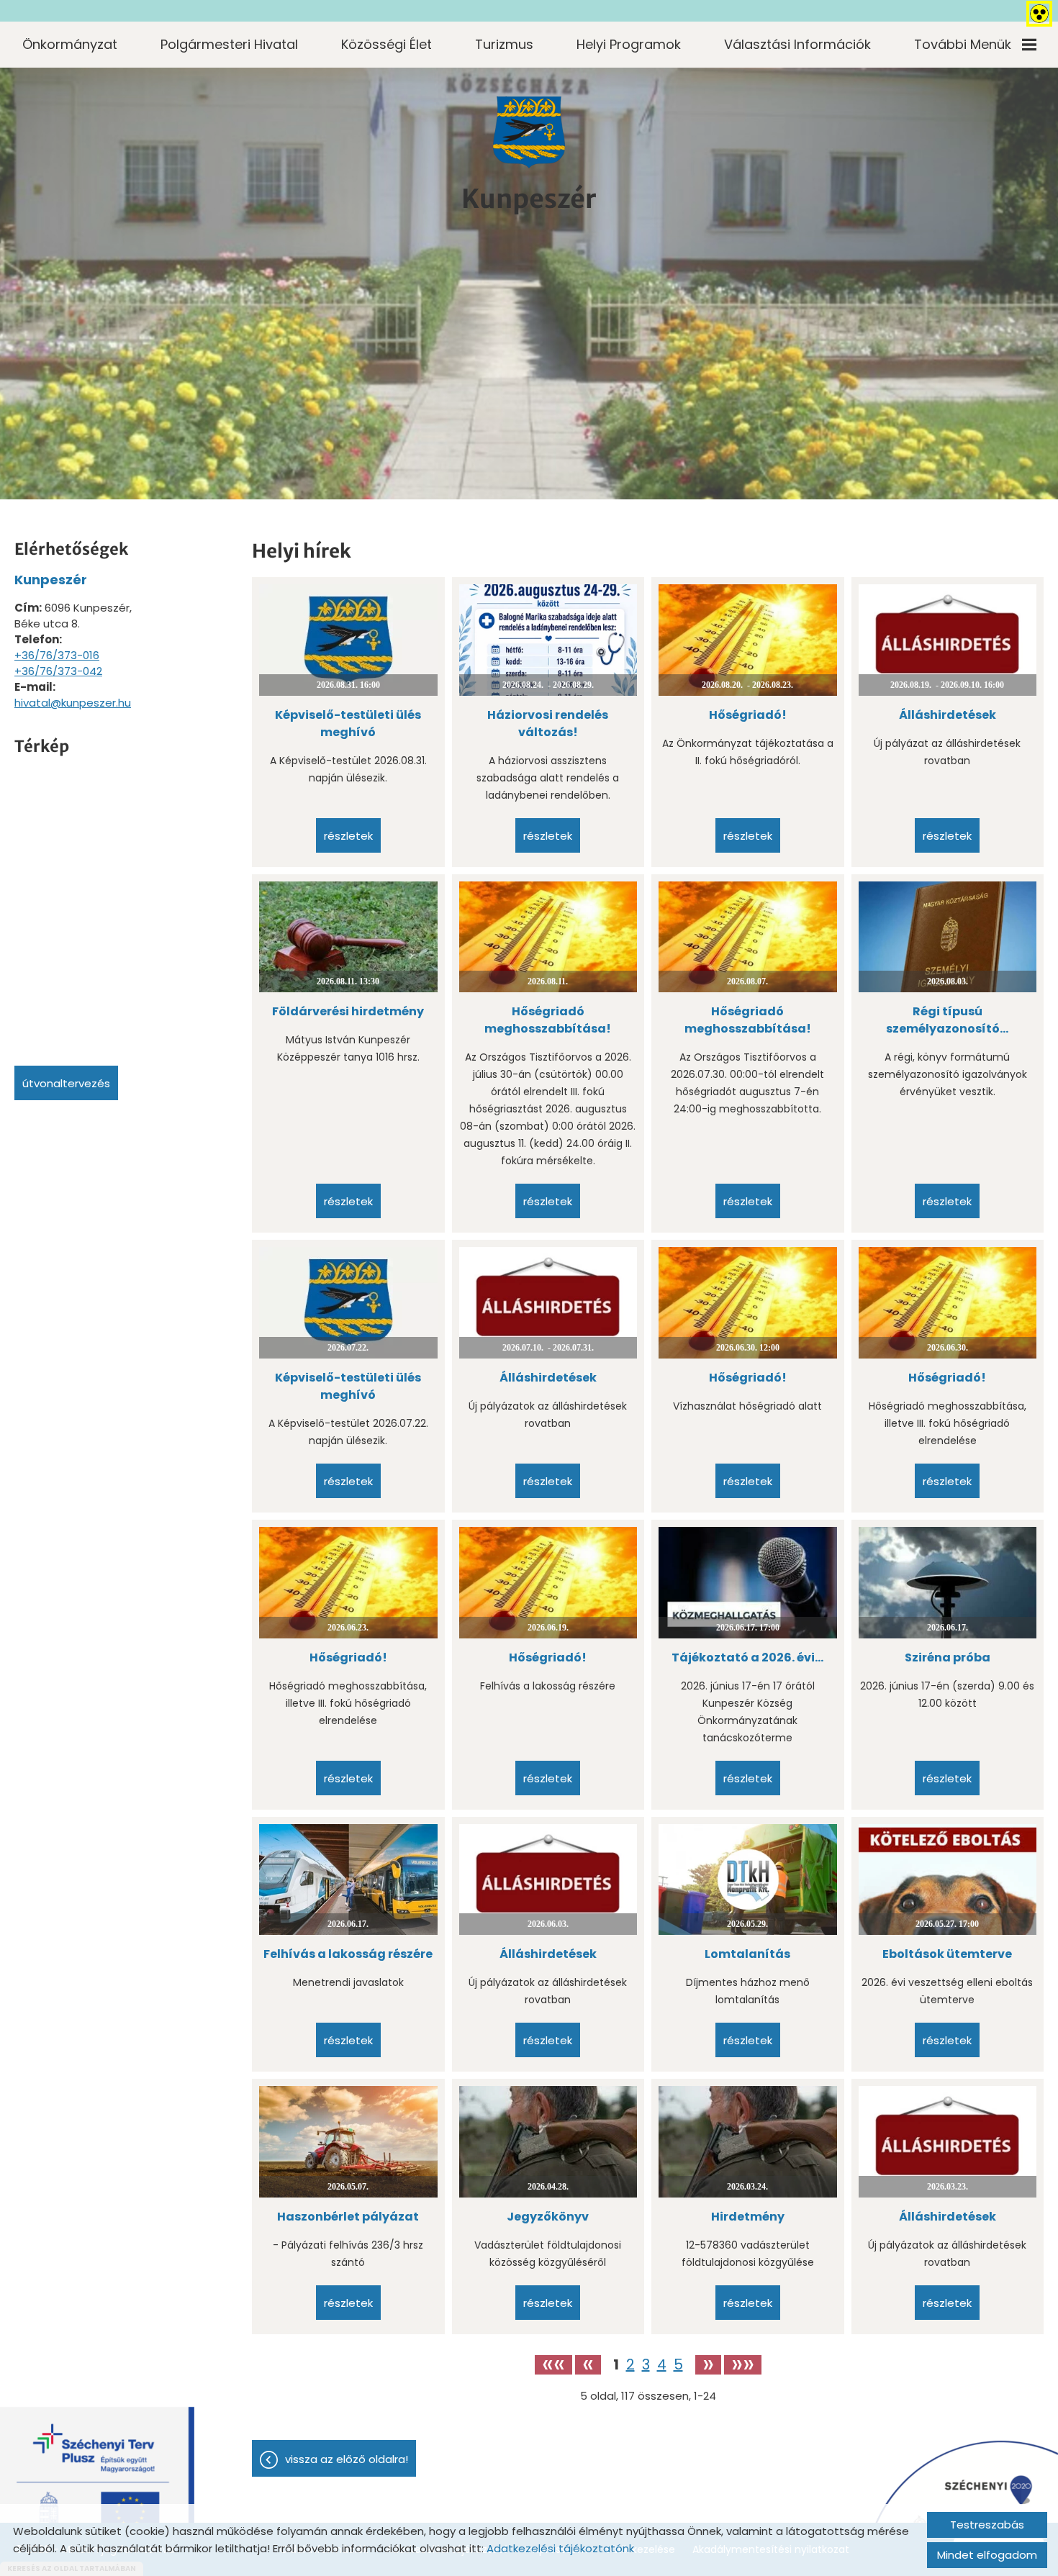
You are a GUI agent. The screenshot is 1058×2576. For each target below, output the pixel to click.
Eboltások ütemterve (947, 1954)
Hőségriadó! (748, 715)
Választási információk (797, 44)
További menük (963, 44)
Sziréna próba (948, 1657)
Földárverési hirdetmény (348, 1011)
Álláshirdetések (948, 715)
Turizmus (504, 44)
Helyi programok (629, 44)
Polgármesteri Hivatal (229, 44)
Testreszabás (987, 2525)
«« (553, 2365)
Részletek (348, 836)
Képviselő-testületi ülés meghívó (348, 724)
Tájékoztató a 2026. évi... (747, 1657)
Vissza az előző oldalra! (347, 2459)
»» (743, 2365)
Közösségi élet (386, 44)
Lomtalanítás (747, 1954)
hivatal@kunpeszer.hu (73, 703)
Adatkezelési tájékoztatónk (560, 2548)
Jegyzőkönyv (548, 2217)
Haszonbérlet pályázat (348, 2217)
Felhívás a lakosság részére (348, 1954)
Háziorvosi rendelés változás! (548, 724)
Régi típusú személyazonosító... (947, 1020)
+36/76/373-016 (57, 655)
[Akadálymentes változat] (1036, 11)
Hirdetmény (748, 2217)
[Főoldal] (529, 132)
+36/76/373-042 (58, 671)
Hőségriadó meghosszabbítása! (548, 1020)
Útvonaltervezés (66, 1083)
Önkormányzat (70, 44)
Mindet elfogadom (987, 2555)
